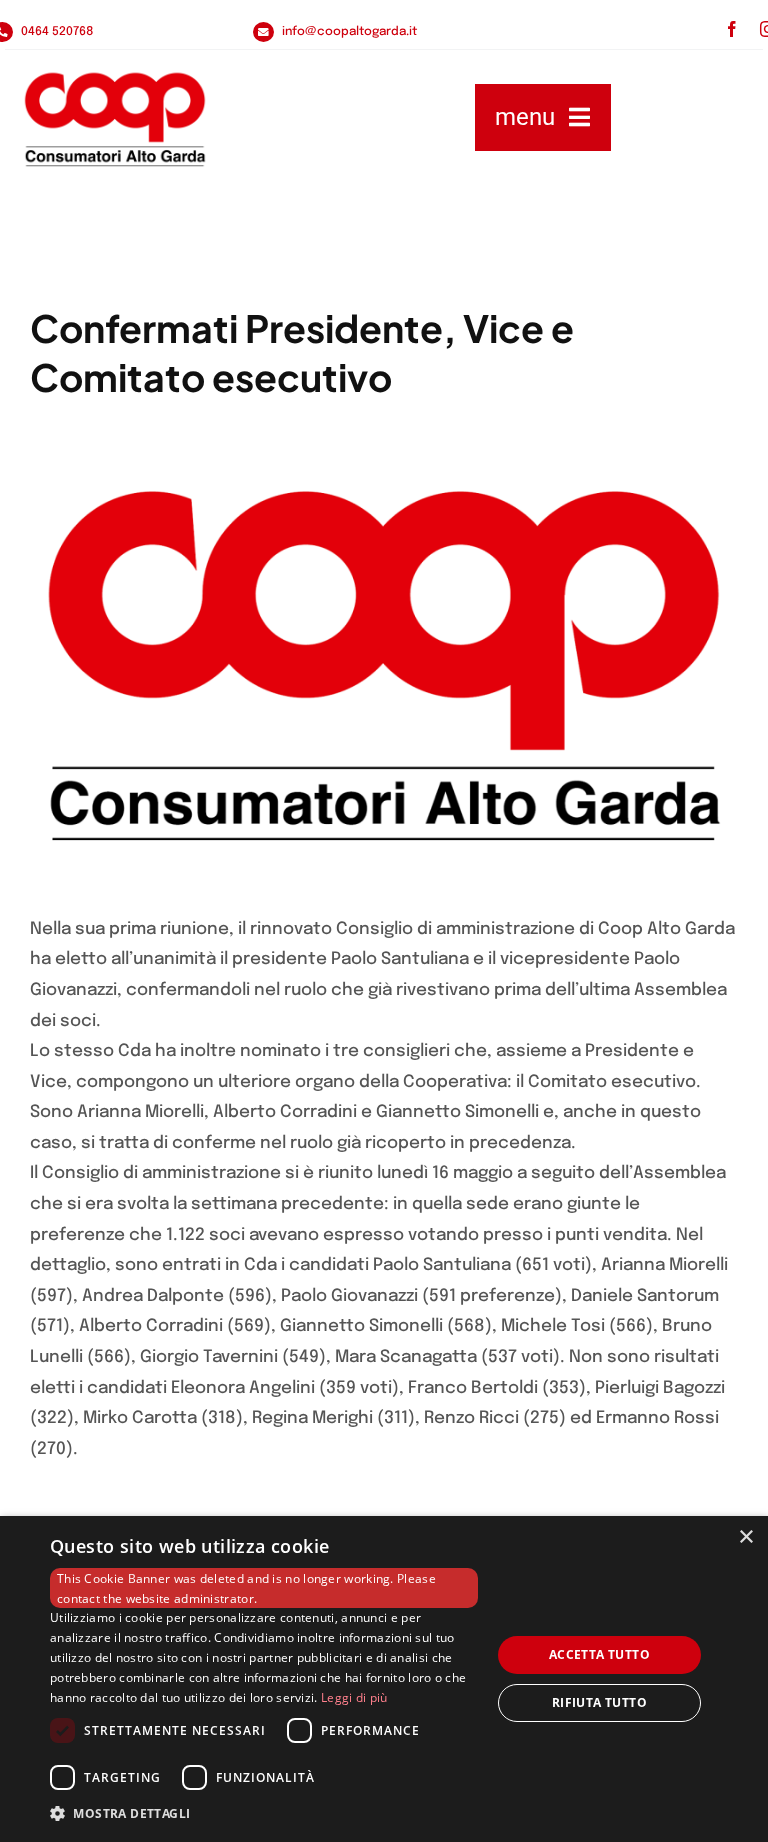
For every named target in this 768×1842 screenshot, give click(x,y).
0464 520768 (57, 32)
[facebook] (732, 29)
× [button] (745, 1537)
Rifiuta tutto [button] (599, 1702)
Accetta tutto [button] (599, 1654)
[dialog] (384, 1679)
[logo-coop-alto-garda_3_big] (115, 117)
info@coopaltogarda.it (349, 32)
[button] (264, 1814)
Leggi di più (354, 1697)
